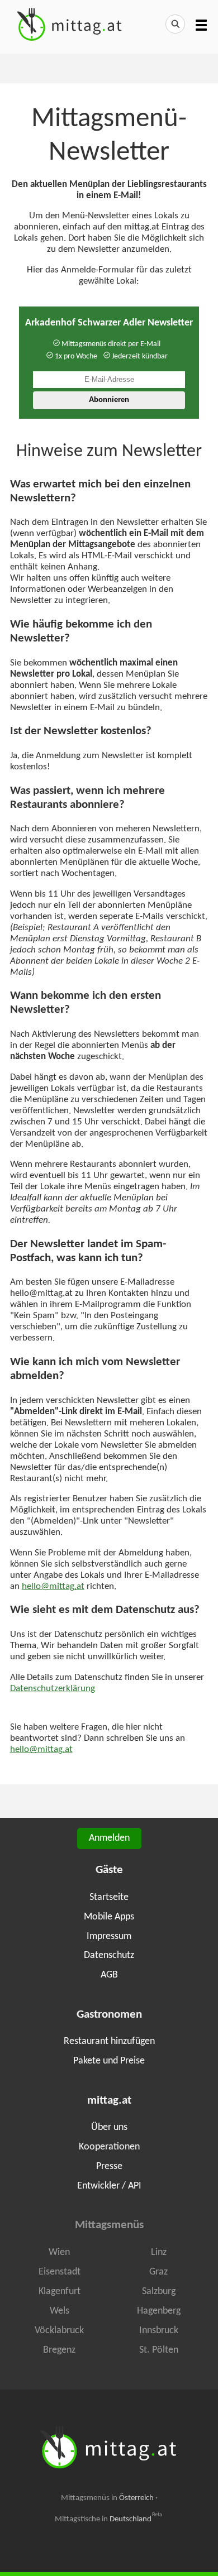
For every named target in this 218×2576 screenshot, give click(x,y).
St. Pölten (159, 2350)
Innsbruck (159, 2331)
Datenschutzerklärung (53, 1689)
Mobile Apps (109, 1917)
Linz (159, 2252)
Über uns (109, 2127)
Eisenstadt (60, 2272)
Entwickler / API (109, 2186)
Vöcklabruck (59, 2331)
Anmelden (109, 1838)
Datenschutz (109, 1955)
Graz (158, 2272)
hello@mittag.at (53, 1587)
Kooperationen (109, 2147)
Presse (109, 2166)
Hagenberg (159, 2311)
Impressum (109, 1936)
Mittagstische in (108, 2519)
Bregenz (59, 2350)
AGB (109, 1975)
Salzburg (159, 2292)
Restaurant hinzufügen (109, 2041)
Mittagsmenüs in (107, 2498)
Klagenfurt (60, 2292)
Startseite (109, 1897)
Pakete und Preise (109, 2061)
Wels (60, 2311)
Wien (59, 2252)
